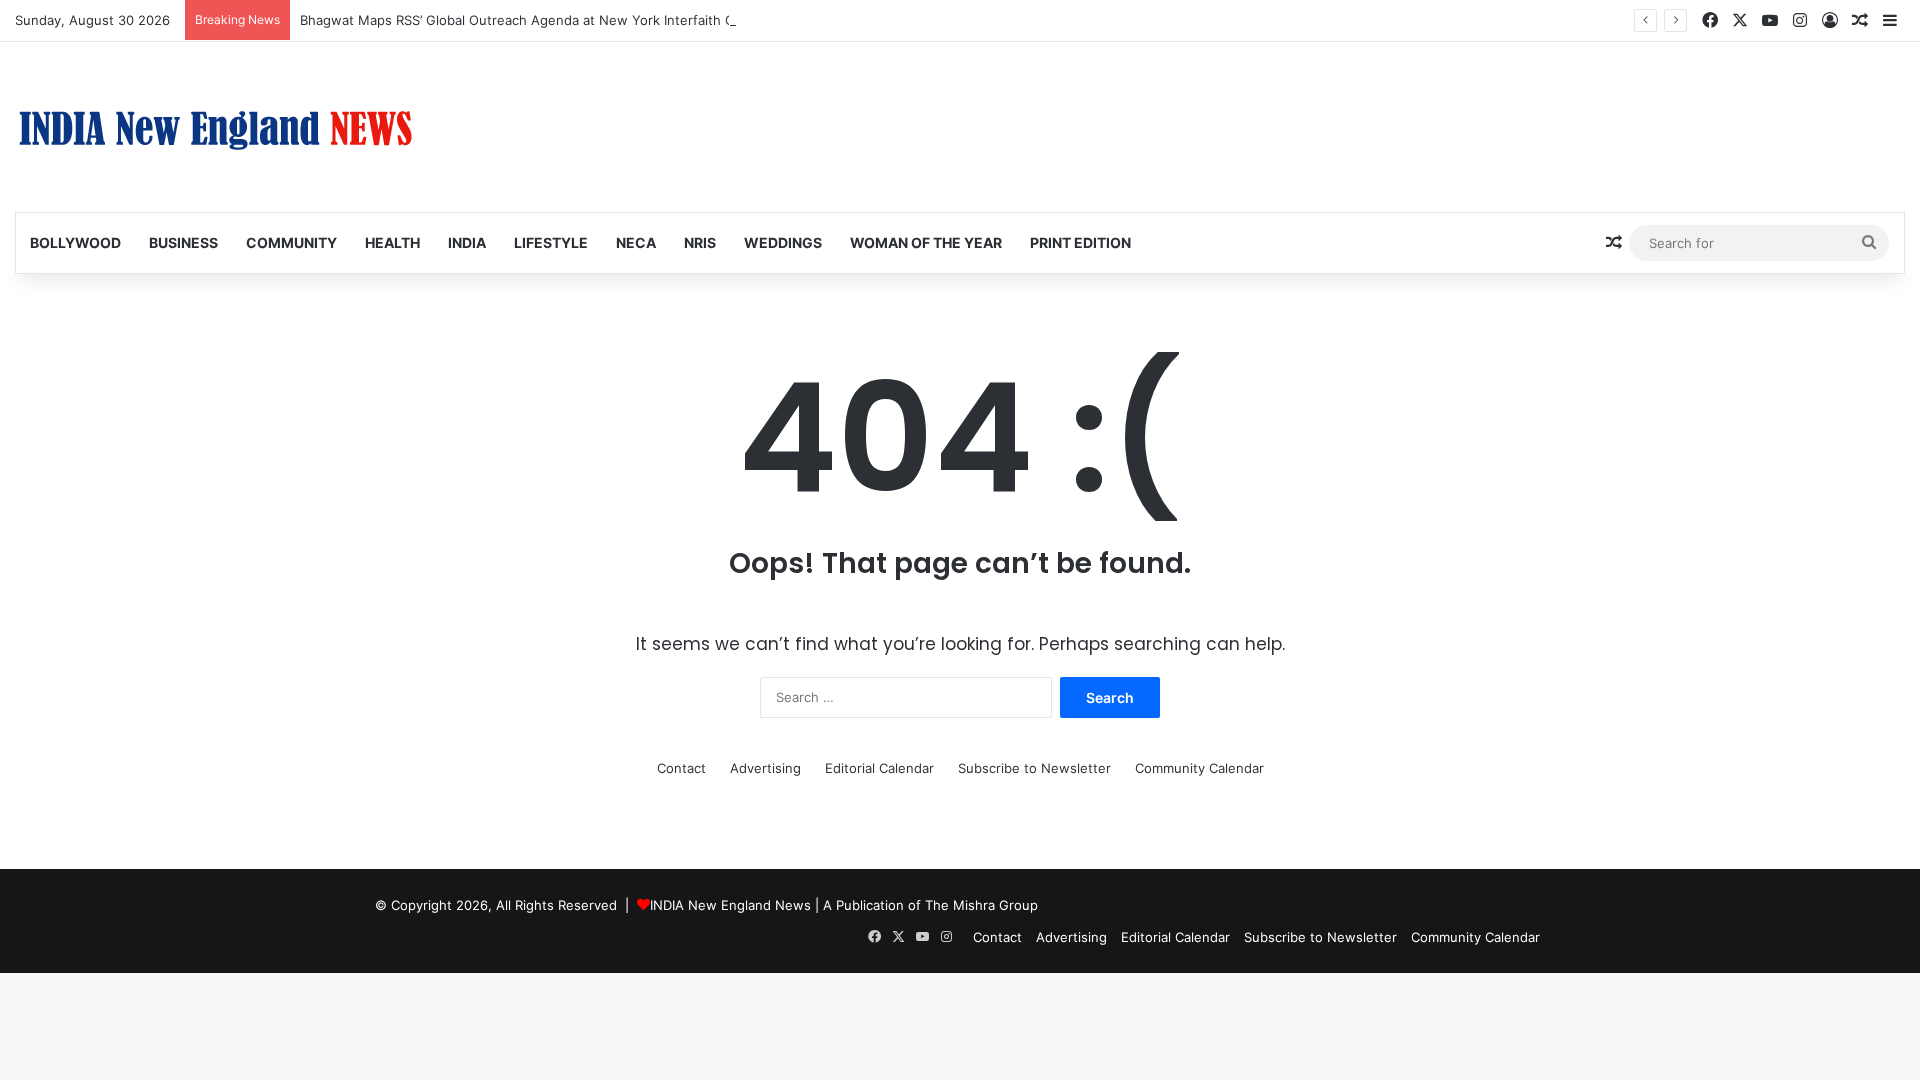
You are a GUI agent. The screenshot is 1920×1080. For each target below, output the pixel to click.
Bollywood (75, 242)
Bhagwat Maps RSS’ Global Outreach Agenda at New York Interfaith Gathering (543, 20)
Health (392, 242)
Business (183, 242)
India (467, 242)
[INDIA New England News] (215, 127)
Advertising (765, 768)
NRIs (700, 242)
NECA (636, 242)
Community (291, 242)
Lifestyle (551, 242)
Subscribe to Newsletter (1034, 768)
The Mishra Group (981, 905)
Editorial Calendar (879, 768)
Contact (681, 768)
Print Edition (1080, 242)
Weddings (783, 242)
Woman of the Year (926, 242)
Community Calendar (1199, 768)
